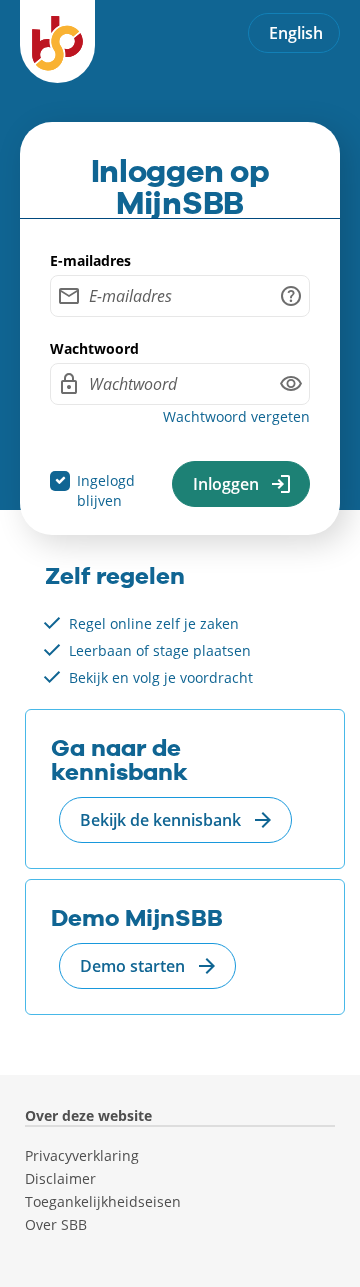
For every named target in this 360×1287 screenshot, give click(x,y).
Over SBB (56, 1225)
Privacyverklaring (82, 1156)
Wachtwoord (94, 349)
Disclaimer (60, 1179)
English (296, 33)
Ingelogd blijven (106, 490)
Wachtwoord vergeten (236, 416)
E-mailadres (90, 261)
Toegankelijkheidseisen (103, 1202)
